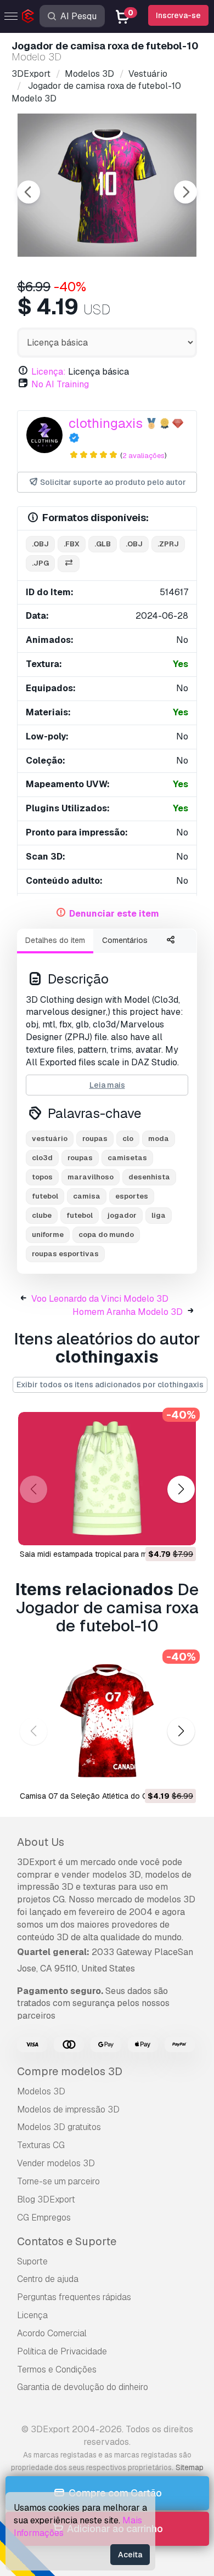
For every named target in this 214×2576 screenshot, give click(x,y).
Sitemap (190, 2467)
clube (42, 1215)
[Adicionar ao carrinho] (157, 1530)
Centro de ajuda (48, 2279)
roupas (95, 1139)
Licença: (49, 372)
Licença (32, 2315)
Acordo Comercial (52, 2333)
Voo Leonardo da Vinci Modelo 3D (100, 1299)
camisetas (127, 1158)
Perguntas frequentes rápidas (74, 2297)
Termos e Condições (57, 2369)
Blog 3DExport (46, 2199)
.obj (40, 544)
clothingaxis (106, 423)
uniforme (48, 1235)
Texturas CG (41, 2145)
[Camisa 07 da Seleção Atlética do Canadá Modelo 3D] (107, 1721)
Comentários (125, 940)
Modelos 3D (41, 2091)
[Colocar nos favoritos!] (180, 1530)
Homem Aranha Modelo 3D (128, 1312)
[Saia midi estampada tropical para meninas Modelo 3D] (107, 1479)
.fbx (72, 544)
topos (42, 1177)
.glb (103, 544)
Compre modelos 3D (70, 2071)
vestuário (50, 1139)
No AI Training (60, 384)
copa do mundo (106, 1235)
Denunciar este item (114, 914)
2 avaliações (143, 456)
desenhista (149, 1177)
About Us (41, 1842)
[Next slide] (185, 192)
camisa (87, 1196)
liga (159, 1215)
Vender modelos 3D (56, 2163)
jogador (122, 1215)
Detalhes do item (55, 940)
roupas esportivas (65, 1254)
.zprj (168, 544)
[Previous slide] (29, 192)
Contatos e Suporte (67, 2241)
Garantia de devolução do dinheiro (83, 2387)
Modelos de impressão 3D (68, 2109)
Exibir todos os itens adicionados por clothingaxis (110, 1385)
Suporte (32, 2261)
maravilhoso (91, 1177)
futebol (45, 1196)
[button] (181, 1490)
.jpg (40, 563)
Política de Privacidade (62, 2351)
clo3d (42, 1158)
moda (159, 1139)
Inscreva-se (178, 15)
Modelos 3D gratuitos (59, 2127)
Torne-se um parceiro (58, 2181)
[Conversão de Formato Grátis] (69, 564)
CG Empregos (44, 2218)
